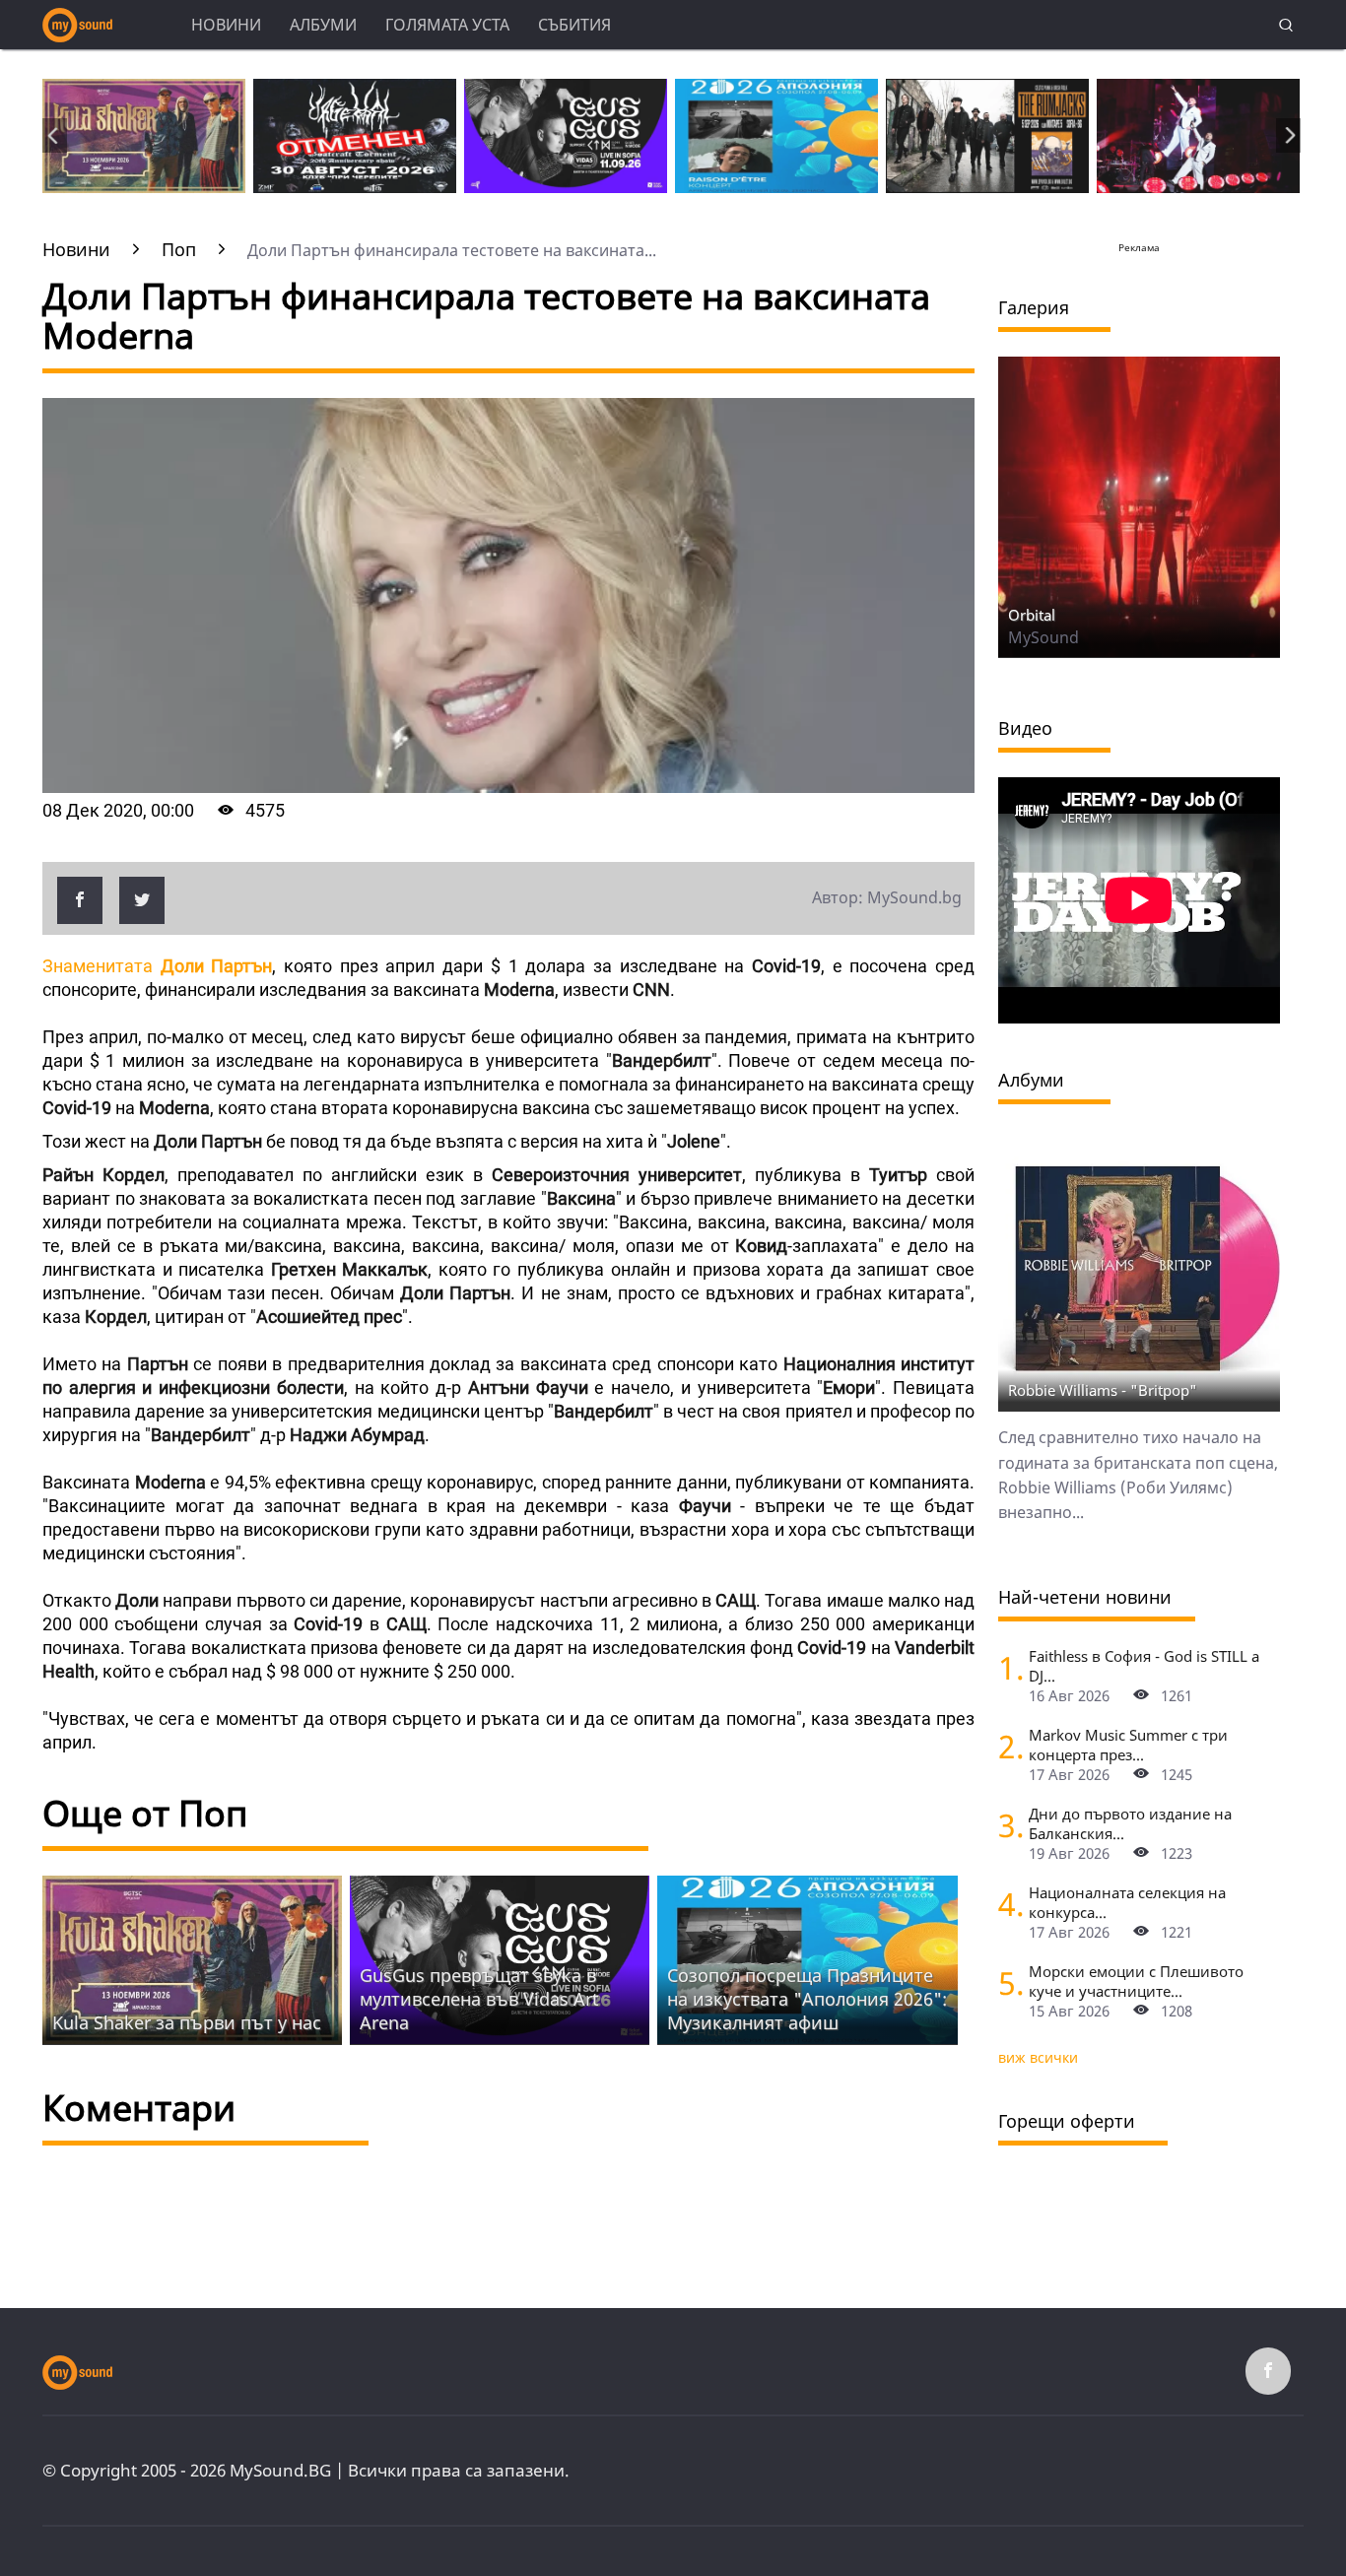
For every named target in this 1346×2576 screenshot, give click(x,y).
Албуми (323, 25)
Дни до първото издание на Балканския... (1130, 1823)
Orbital (1032, 615)
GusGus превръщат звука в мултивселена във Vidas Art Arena (479, 1999)
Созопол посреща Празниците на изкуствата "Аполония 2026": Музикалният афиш (807, 1999)
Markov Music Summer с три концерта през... (1128, 1745)
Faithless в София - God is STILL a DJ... (1144, 1666)
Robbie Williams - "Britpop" (1103, 1390)
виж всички (1038, 2057)
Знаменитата (157, 966)
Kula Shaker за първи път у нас (187, 2022)
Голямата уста (447, 25)
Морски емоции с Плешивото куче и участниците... (1136, 1981)
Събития (574, 25)
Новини (226, 25)
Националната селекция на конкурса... (1127, 1902)
